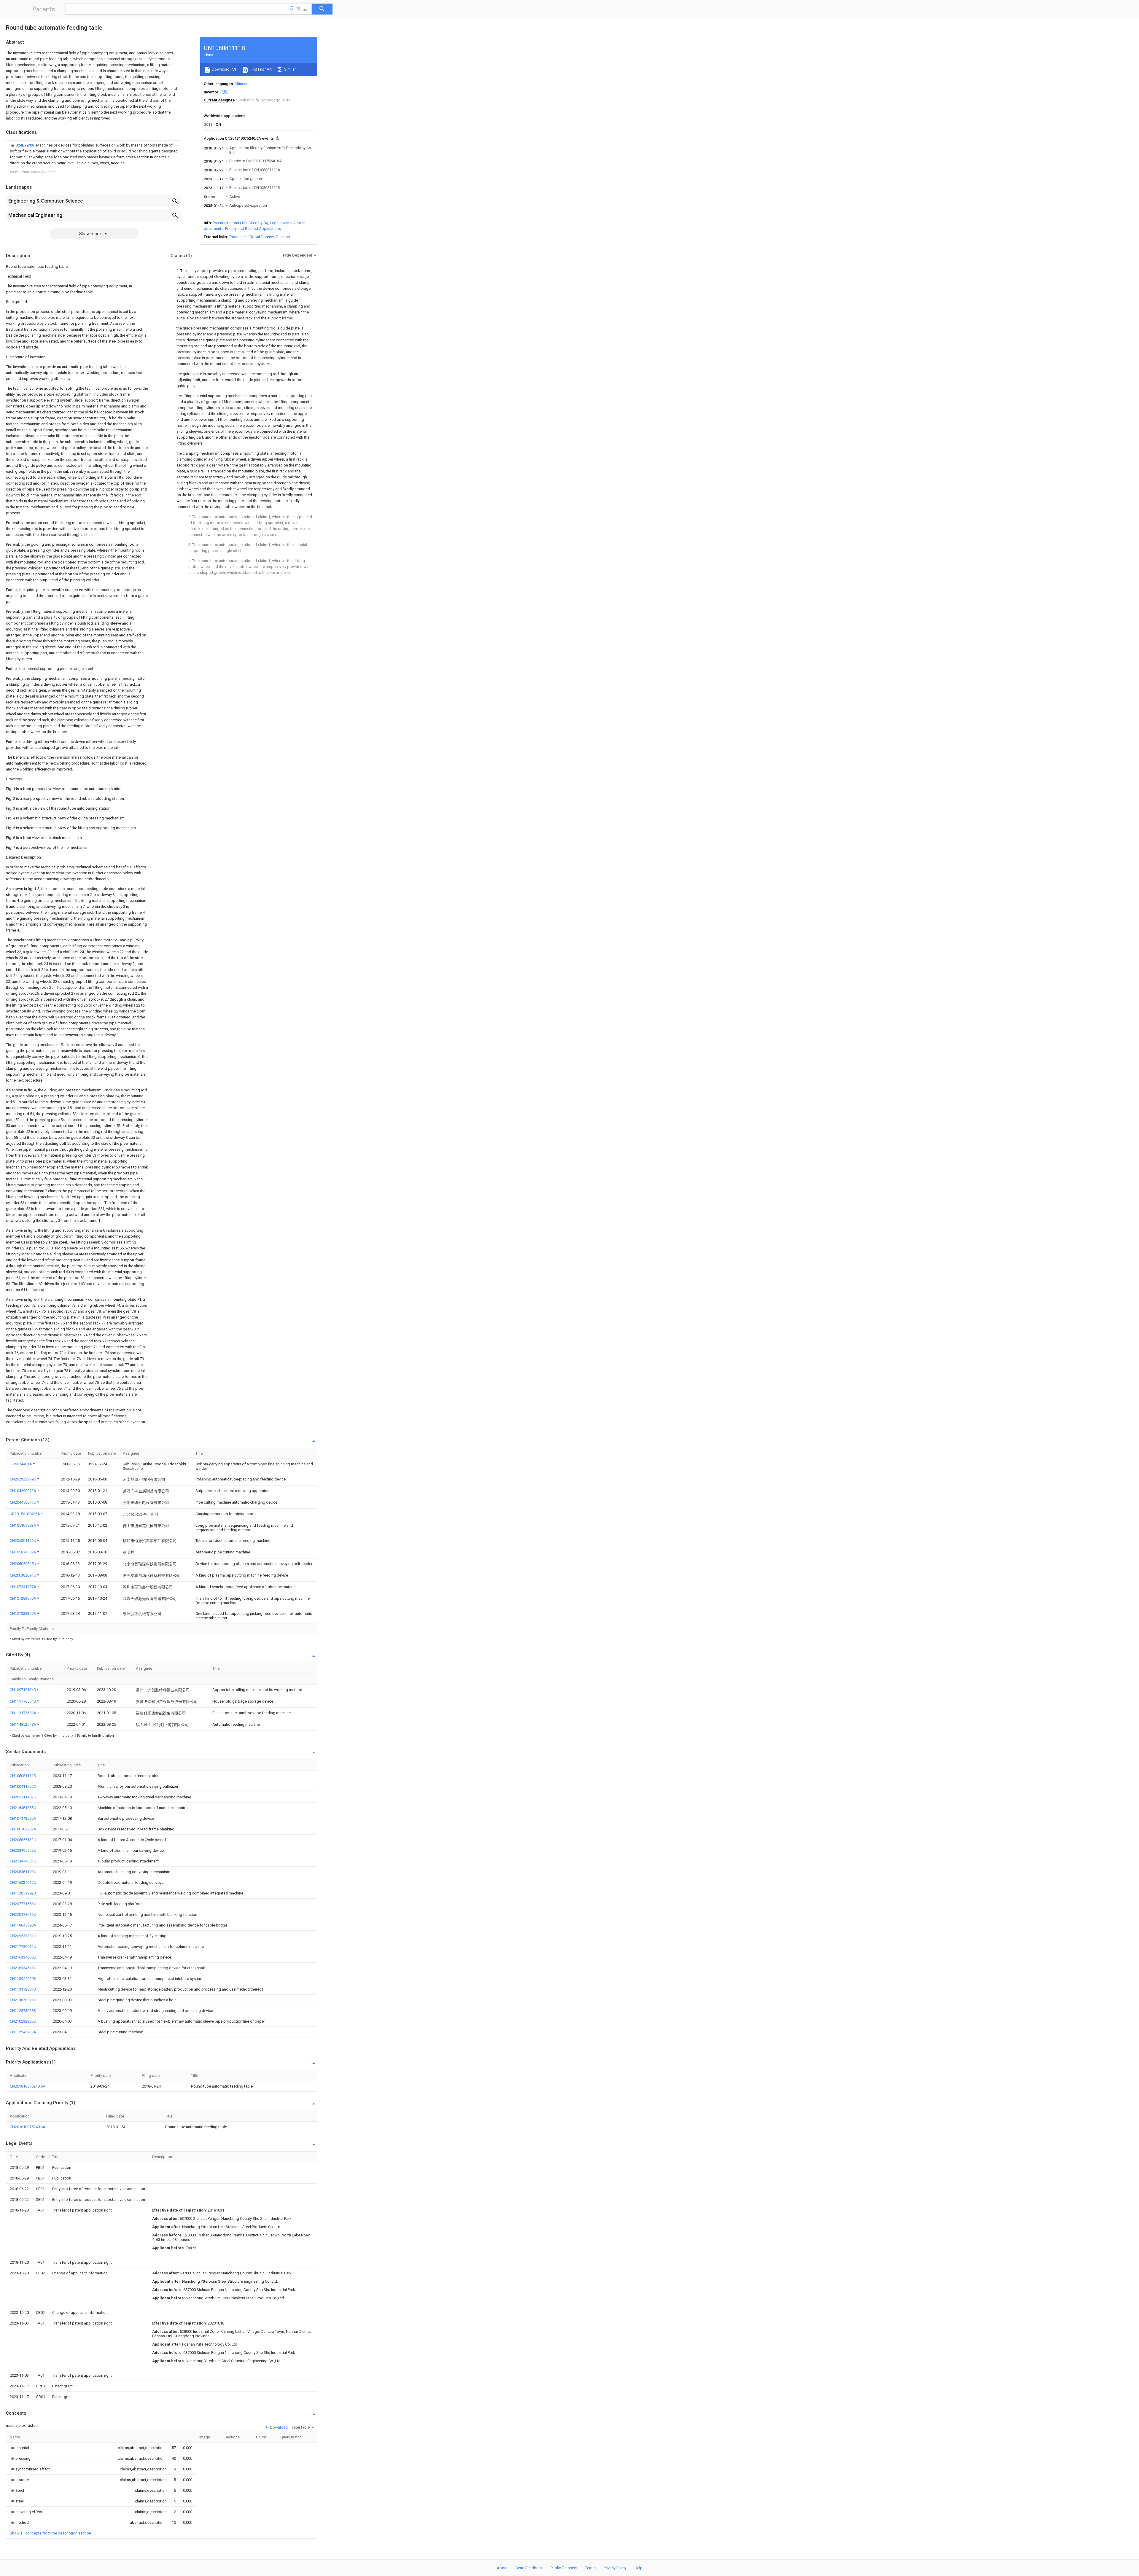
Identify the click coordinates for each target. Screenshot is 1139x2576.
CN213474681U (23, 1861)
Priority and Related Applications (253, 229)
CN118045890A (23, 1925)
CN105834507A (23, 1552)
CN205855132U (23, 1840)
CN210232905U (23, 2021)
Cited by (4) (258, 223)
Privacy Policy (615, 2568)
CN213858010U (23, 2000)
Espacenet (238, 237)
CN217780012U (23, 1947)
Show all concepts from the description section (50, 2533)
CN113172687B (23, 1989)
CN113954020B (23, 1979)
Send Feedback (529, 2568)
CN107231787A (23, 1587)
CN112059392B (23, 1893)
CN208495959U (23, 1850)
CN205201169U (23, 1541)
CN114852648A (23, 1724)
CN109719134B (23, 1690)
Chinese (241, 84)
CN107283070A (23, 1598)
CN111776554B (23, 1701)
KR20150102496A (25, 1514)
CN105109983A (23, 1525)
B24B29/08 (25, 145)
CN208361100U (23, 1872)
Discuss (283, 237)
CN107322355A (23, 1613)
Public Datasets (564, 2568)
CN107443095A (23, 1818)
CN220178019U (23, 1915)
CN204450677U (23, 1502)
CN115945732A (23, 2032)
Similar (289, 69)
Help (638, 2568)
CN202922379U (23, 1479)
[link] (94, 154)
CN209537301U (23, 1936)
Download (278, 2427)
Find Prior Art (260, 69)
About (502, 2568)
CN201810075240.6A (28, 2086)
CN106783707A (23, 1829)
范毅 (224, 92)
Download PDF (224, 69)
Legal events (281, 223)
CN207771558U (23, 1904)
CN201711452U (23, 1797)
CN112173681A (23, 1713)
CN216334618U (23, 1968)
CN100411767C (23, 1786)
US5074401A (21, 1464)
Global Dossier (261, 237)
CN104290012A (23, 1491)
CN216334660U (23, 1957)
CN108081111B (23, 1776)
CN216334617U (23, 1882)
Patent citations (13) (230, 223)
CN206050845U (23, 1564)
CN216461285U (23, 1808)
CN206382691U (23, 1575)
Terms (590, 2568)
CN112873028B (23, 2011)
